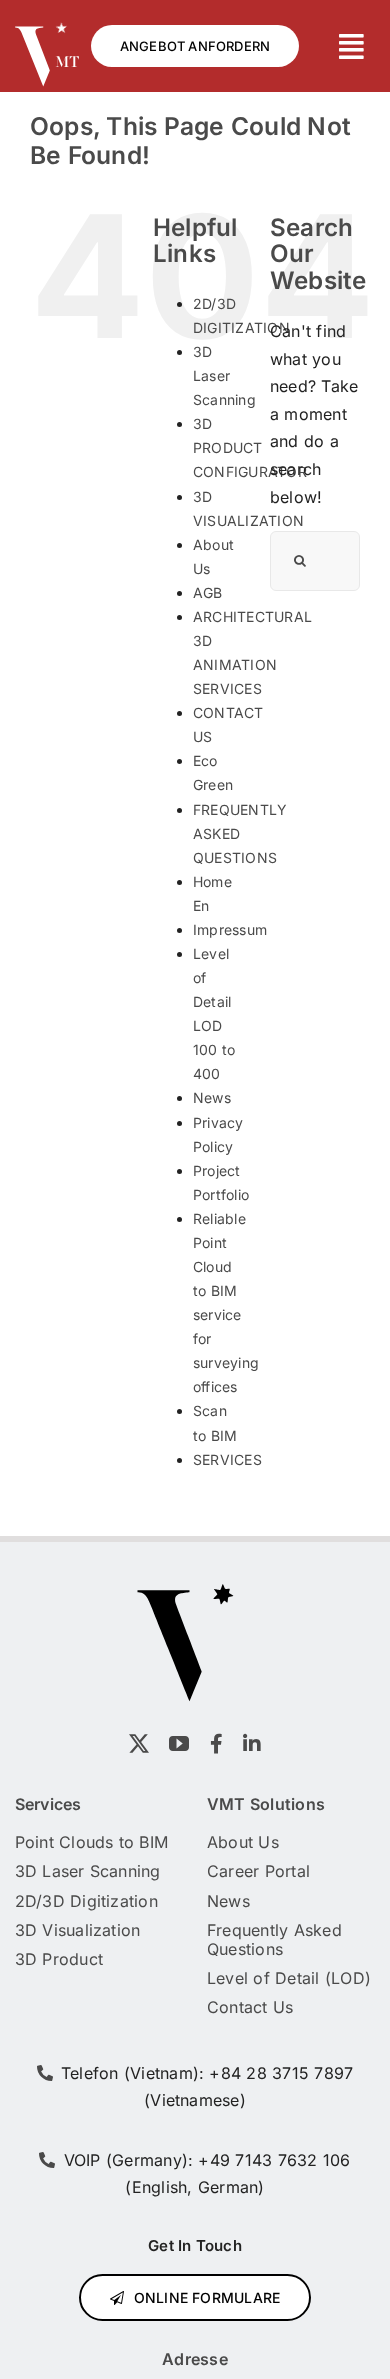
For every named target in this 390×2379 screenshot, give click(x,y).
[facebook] (216, 1744)
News (212, 1097)
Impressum (230, 929)
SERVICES (227, 1459)
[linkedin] (252, 1744)
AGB (208, 592)
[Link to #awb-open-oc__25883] (352, 47)
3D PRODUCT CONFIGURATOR (250, 447)
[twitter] (139, 1744)
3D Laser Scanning (224, 375)
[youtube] (179, 1744)
